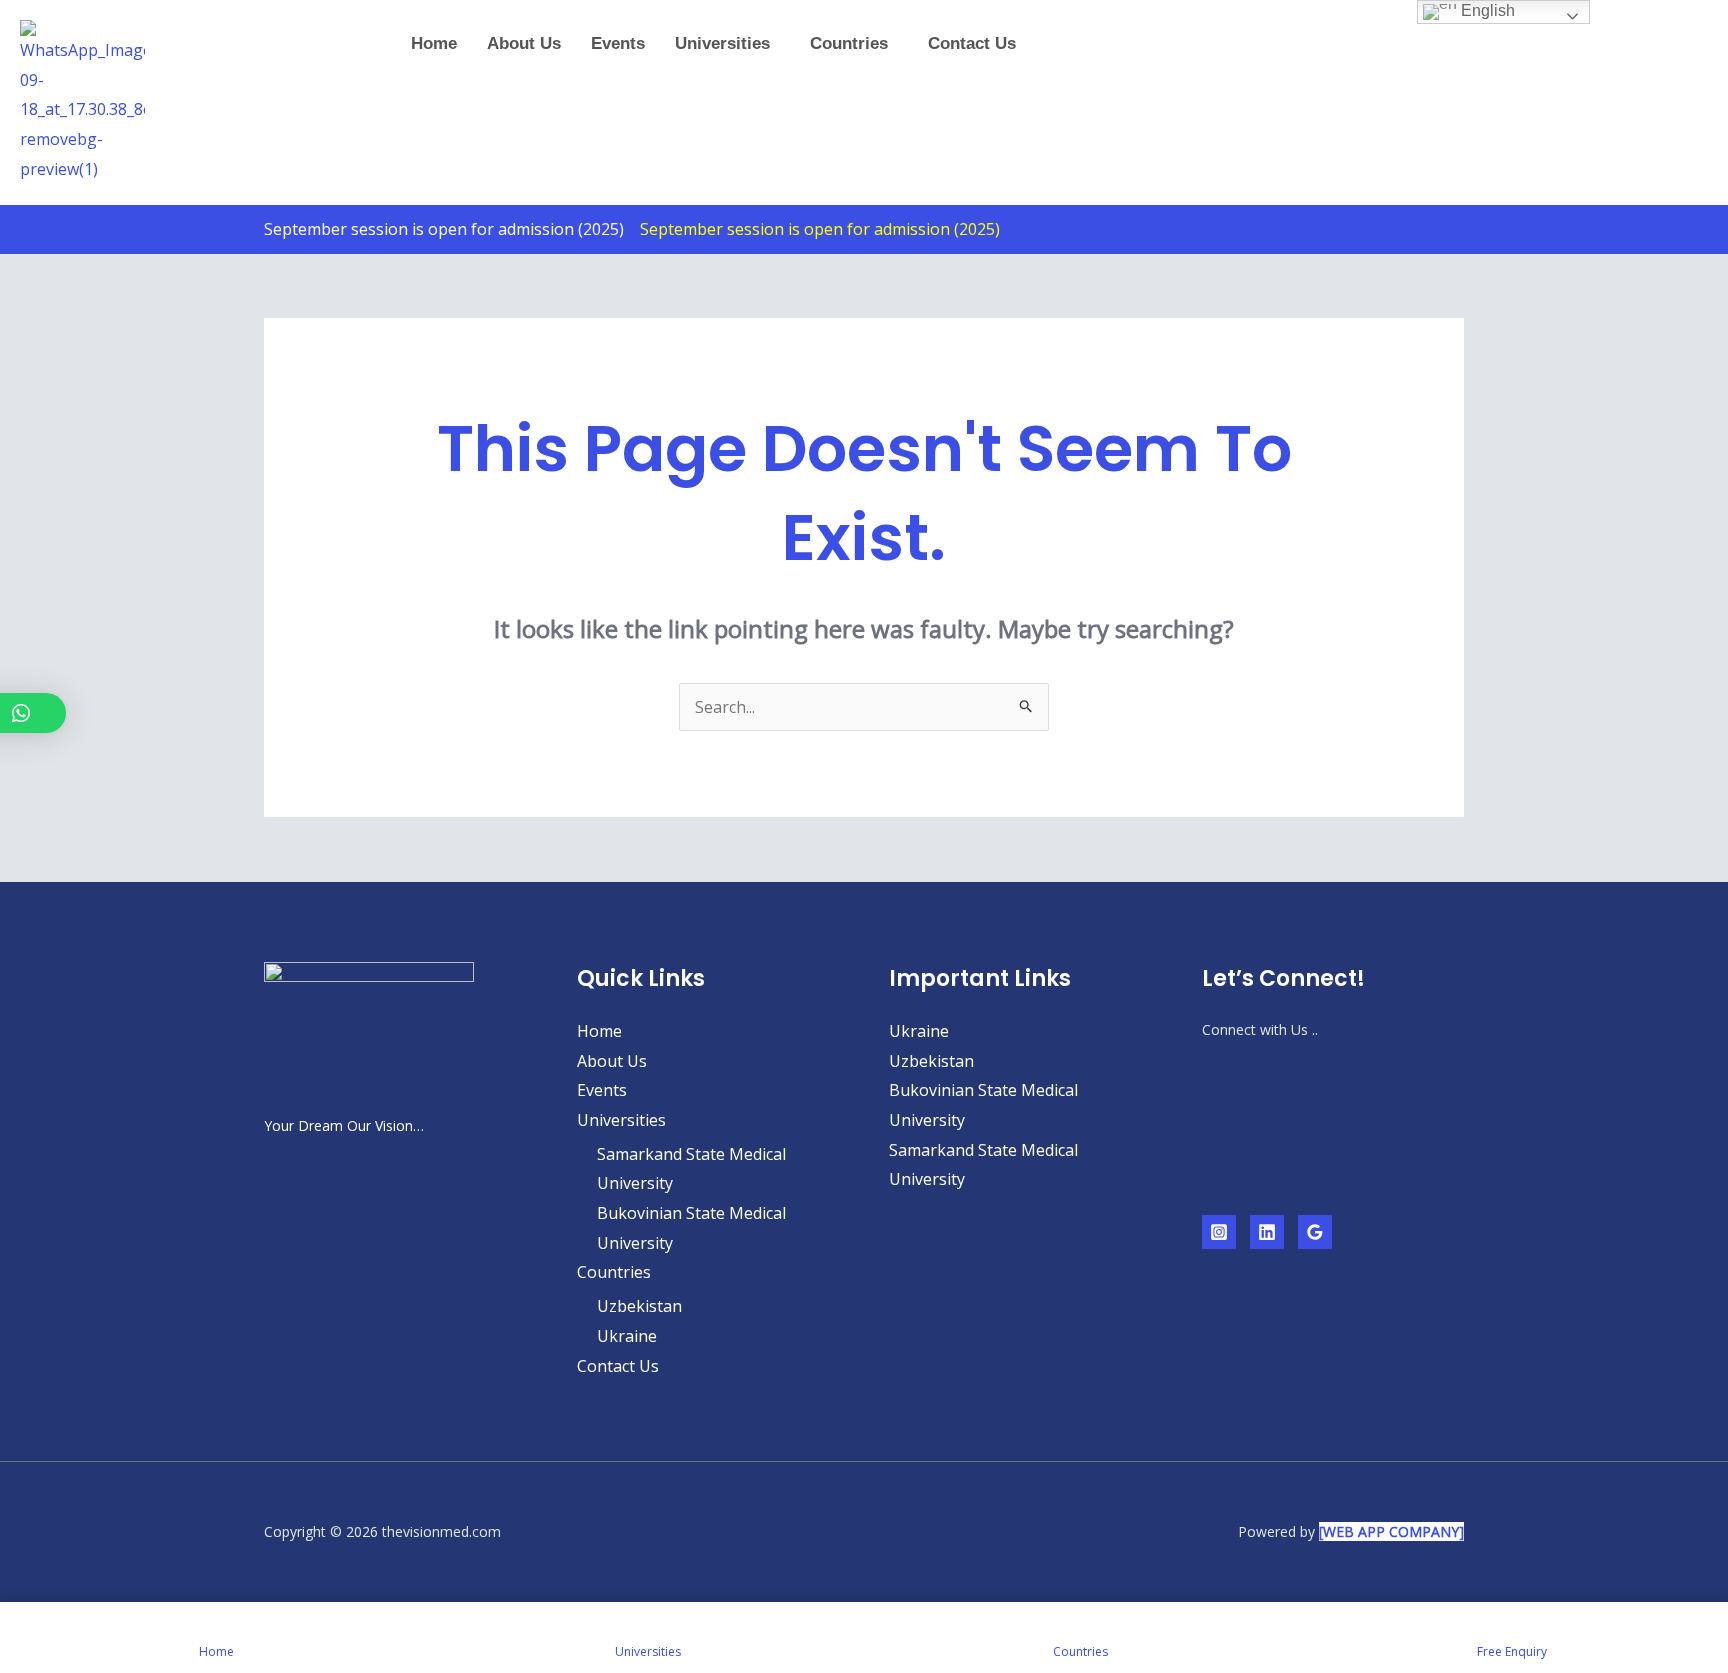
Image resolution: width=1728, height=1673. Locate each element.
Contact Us (972, 43)
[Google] (1315, 1232)
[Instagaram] (1219, 1232)
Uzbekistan (639, 1306)
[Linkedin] (1267, 1232)
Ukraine (627, 1336)
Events (618, 43)
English (1486, 10)
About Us (524, 43)
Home (434, 43)
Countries (849, 43)
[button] (727, 43)
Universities (722, 43)
